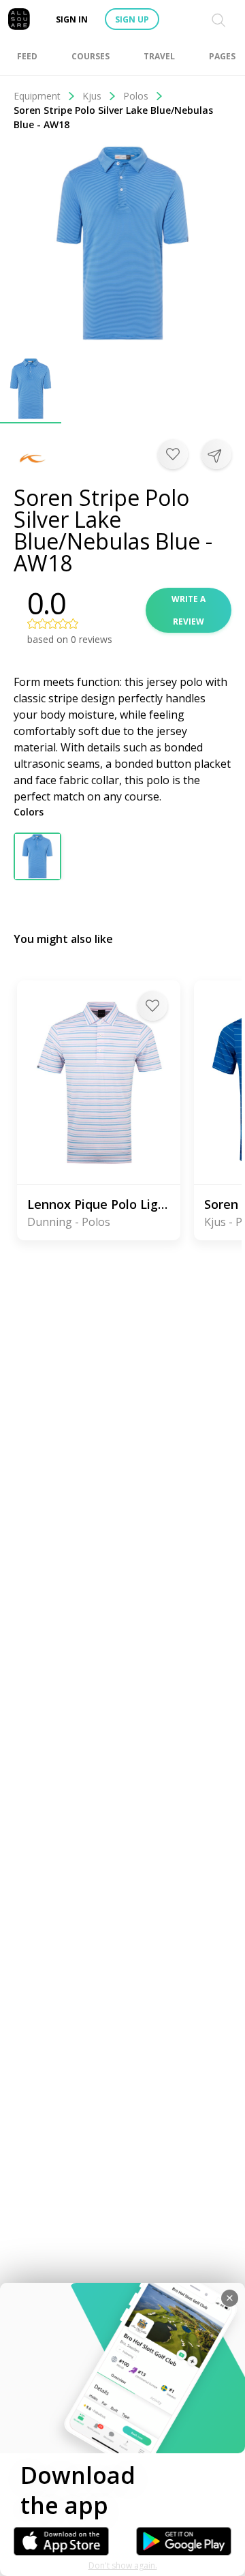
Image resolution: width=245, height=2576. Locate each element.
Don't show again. (123, 2565)
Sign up (132, 19)
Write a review (189, 610)
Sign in (72, 19)
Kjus (92, 96)
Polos (136, 96)
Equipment (37, 96)
